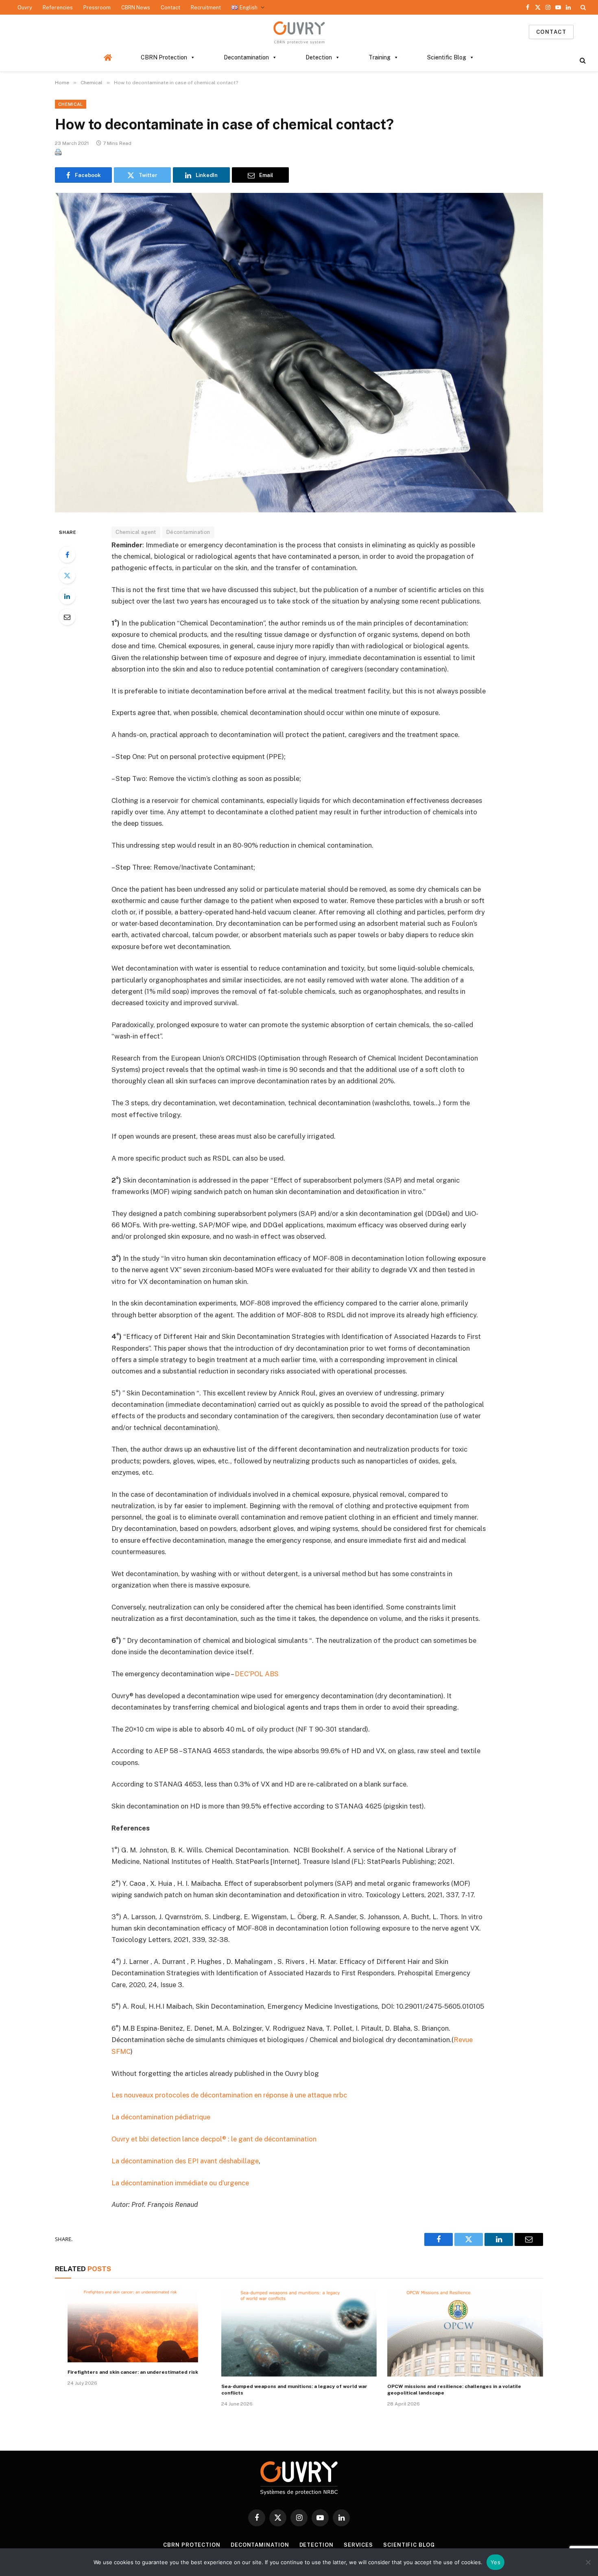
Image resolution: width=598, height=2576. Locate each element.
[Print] (58, 153)
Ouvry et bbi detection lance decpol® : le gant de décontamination (214, 2139)
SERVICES (358, 2545)
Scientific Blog (447, 57)
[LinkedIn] (67, 596)
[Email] (67, 617)
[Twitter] (67, 575)
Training (380, 57)
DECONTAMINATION (260, 2545)
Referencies (58, 8)
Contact (170, 8)
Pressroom (97, 8)
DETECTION (316, 2545)
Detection (319, 57)
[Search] (582, 7)
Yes (495, 2562)
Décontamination (188, 532)
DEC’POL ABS (257, 1674)
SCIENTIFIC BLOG (409, 2545)
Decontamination (246, 57)
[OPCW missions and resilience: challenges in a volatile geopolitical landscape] (465, 2333)
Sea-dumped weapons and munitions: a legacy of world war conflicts (294, 2390)
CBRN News (136, 8)
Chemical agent (136, 532)
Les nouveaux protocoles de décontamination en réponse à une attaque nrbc (229, 2095)
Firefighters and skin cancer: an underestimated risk (133, 2372)
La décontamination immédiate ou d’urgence (180, 2183)
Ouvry (25, 8)
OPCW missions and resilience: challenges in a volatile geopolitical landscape (454, 2390)
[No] (588, 2562)
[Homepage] (108, 57)
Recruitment (206, 8)
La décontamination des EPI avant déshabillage (185, 2161)
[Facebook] (67, 555)
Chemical (71, 104)
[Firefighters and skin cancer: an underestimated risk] (133, 2326)
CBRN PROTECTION (192, 2545)
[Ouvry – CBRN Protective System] (299, 32)
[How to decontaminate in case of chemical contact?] (299, 352)
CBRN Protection (164, 57)
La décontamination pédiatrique (161, 2117)
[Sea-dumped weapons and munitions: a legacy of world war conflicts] (299, 2333)
